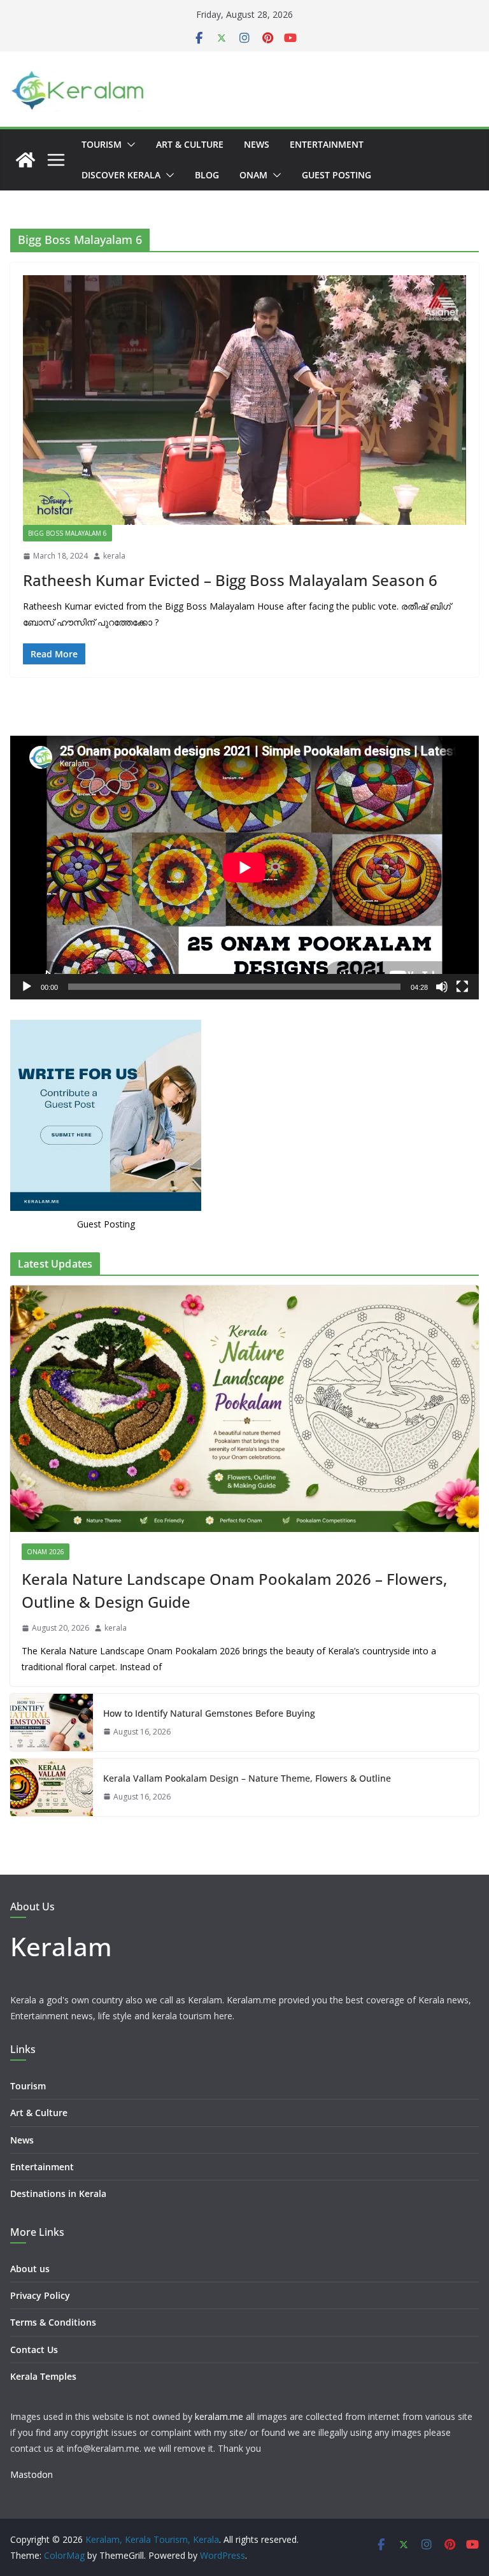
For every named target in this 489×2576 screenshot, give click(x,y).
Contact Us (34, 2350)
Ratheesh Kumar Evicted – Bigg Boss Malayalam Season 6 (230, 580)
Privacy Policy (40, 2295)
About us (30, 2269)
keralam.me (219, 2416)
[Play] (27, 987)
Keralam (61, 1946)
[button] (129, 145)
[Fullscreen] (462, 987)
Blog (207, 175)
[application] (244, 868)
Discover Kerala (121, 175)
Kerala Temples (43, 2376)
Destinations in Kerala (58, 2193)
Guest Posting (337, 175)
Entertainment (327, 144)
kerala (114, 556)
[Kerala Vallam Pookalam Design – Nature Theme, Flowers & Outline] (52, 1787)
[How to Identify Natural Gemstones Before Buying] (52, 1722)
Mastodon (32, 2474)
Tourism (102, 144)
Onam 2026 (46, 1552)
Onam (253, 175)
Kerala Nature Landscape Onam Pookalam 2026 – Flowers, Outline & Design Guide (234, 1590)
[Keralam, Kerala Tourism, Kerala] (25, 160)
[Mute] (442, 987)
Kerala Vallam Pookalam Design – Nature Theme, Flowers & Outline (247, 1778)
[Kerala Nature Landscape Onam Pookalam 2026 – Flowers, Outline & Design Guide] (244, 1409)
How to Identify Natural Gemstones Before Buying (209, 1713)
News (257, 144)
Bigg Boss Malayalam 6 (67, 533)
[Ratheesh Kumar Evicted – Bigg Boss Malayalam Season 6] (244, 400)
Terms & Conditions (53, 2322)
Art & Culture (190, 144)
